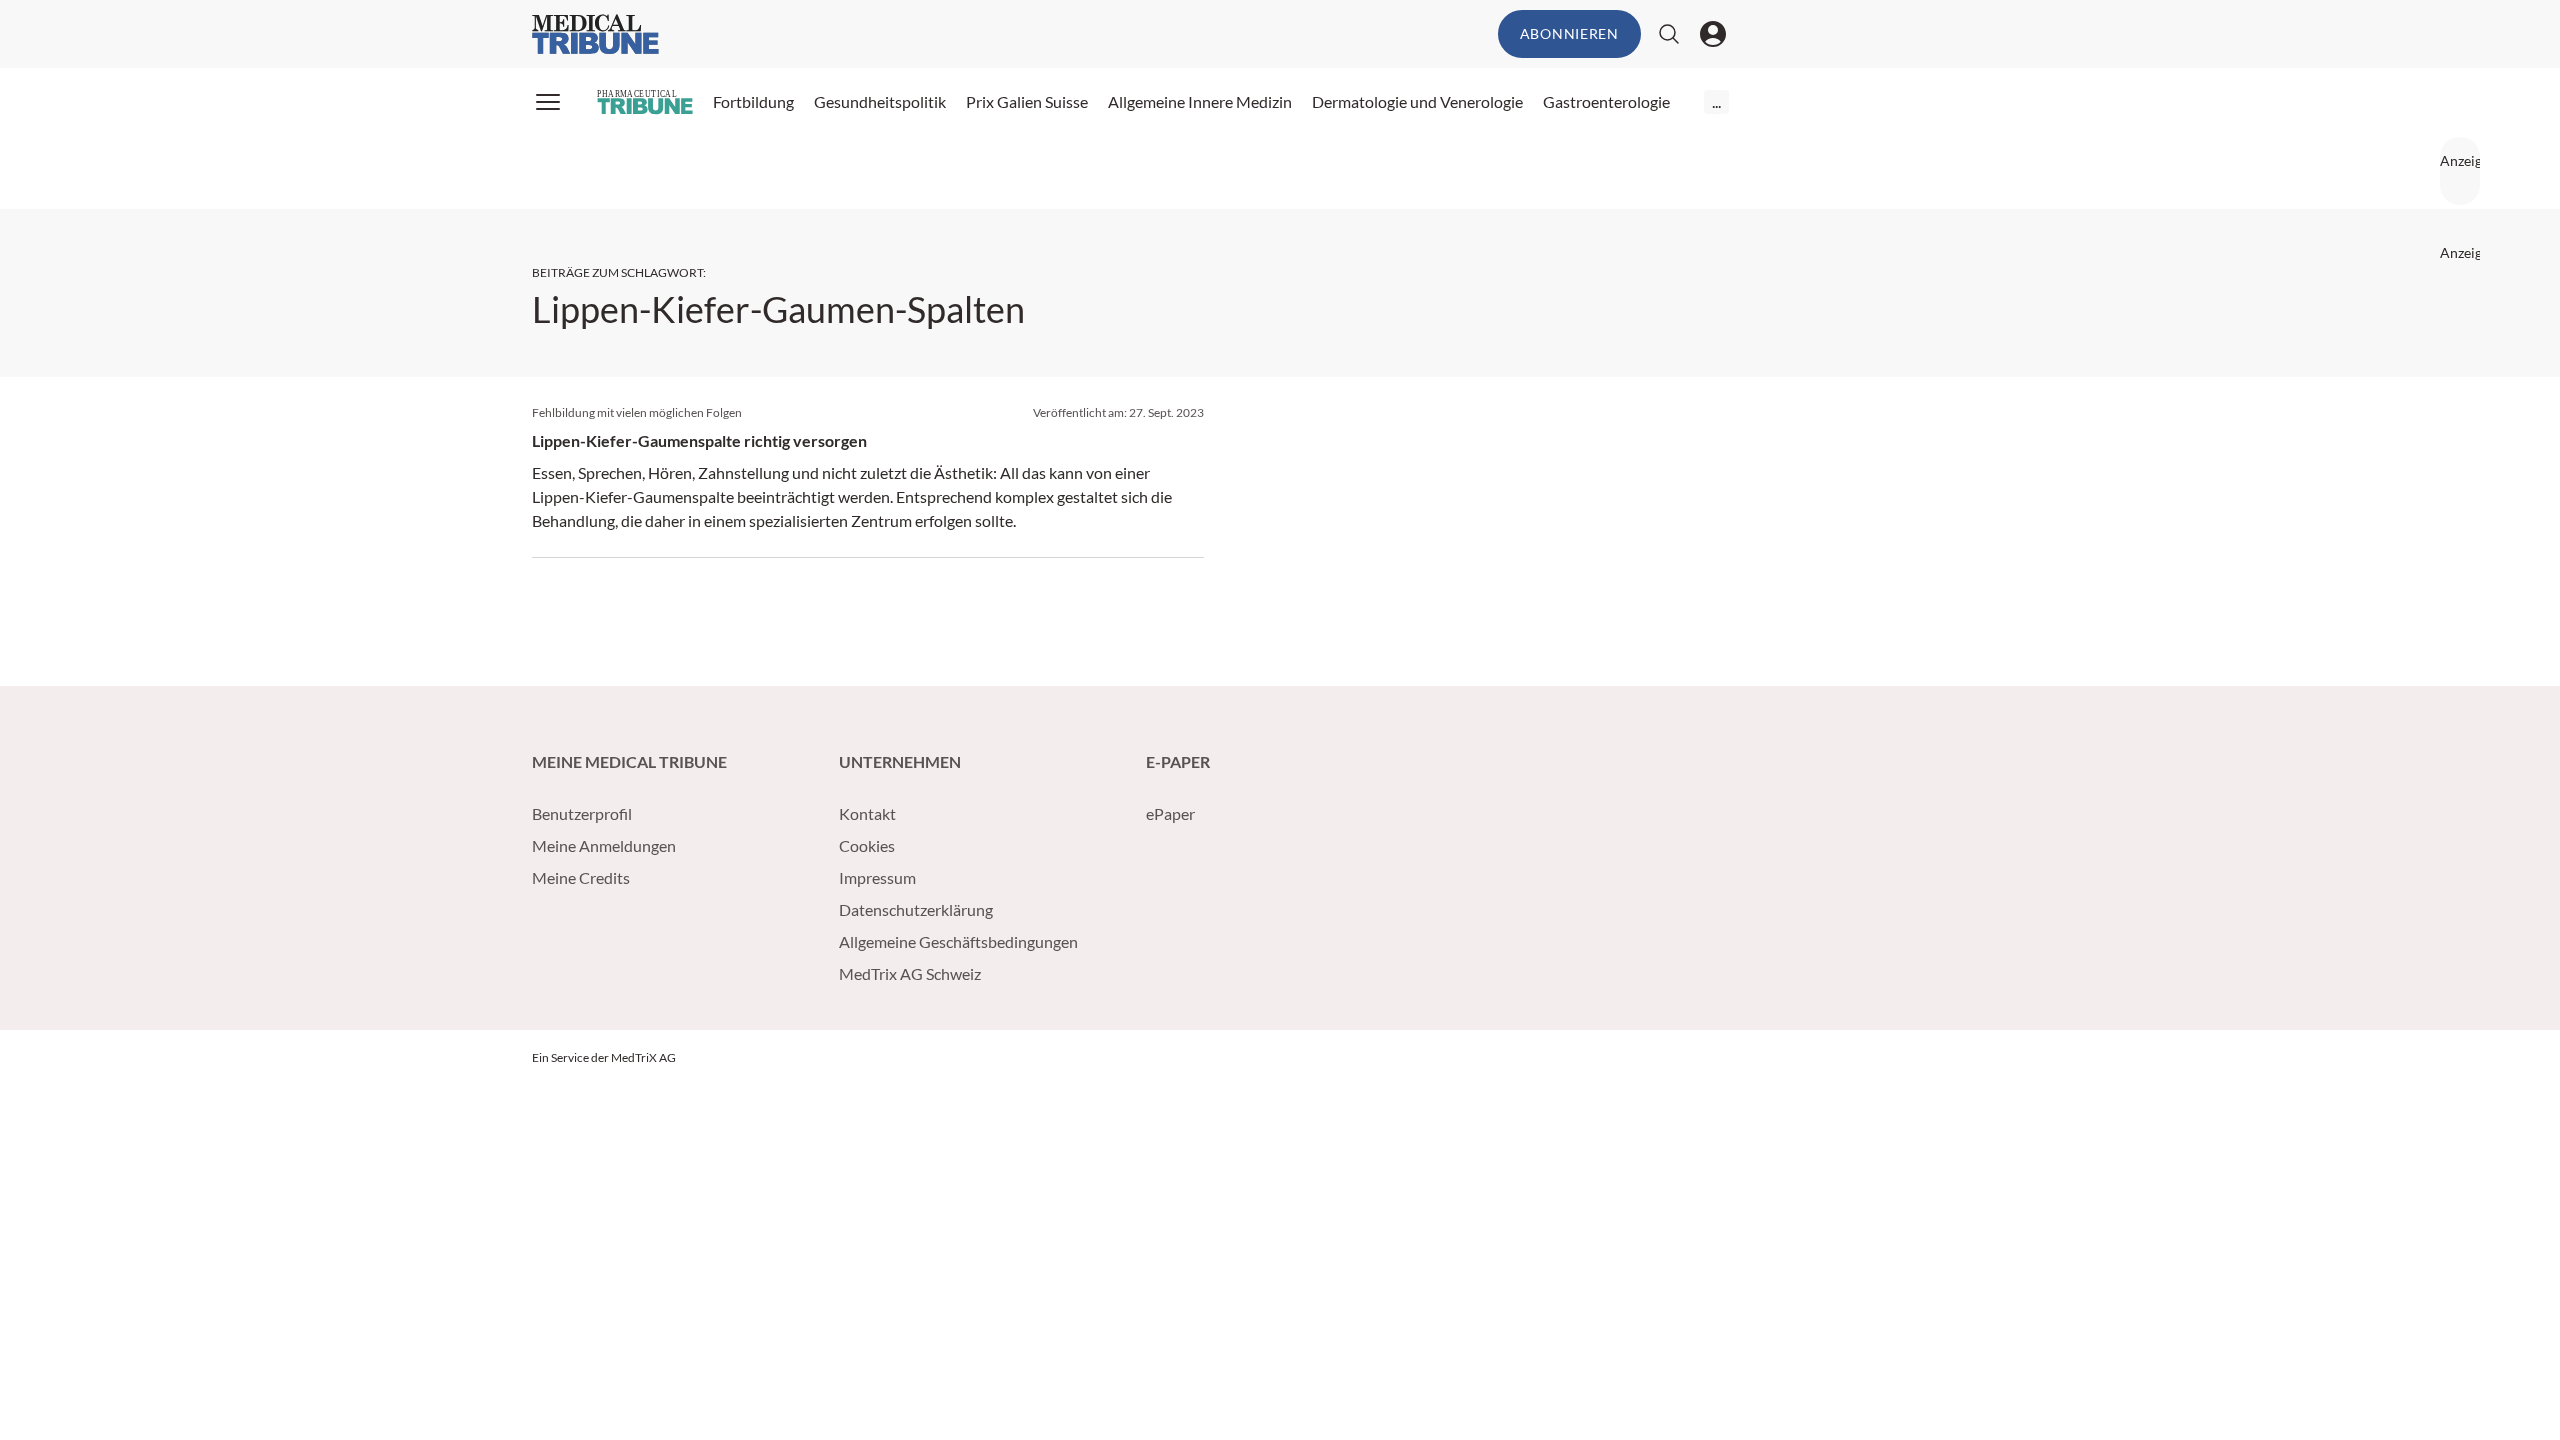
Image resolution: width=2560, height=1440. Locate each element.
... (1716, 101)
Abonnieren (1569, 33)
